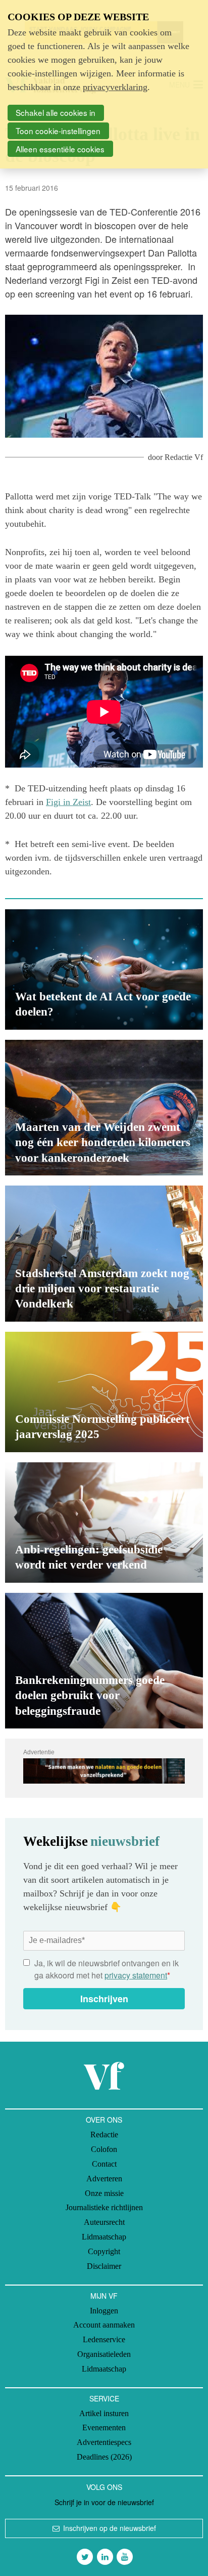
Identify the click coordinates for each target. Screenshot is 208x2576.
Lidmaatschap (104, 2237)
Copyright (104, 2251)
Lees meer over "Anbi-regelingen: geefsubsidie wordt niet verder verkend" (104, 1523)
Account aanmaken (104, 2325)
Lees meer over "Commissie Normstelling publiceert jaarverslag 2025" (104, 1392)
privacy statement (136, 1975)
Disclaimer (104, 2266)
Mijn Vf (104, 2296)
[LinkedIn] (105, 2557)
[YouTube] (125, 2557)
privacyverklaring (115, 87)
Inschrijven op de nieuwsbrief (110, 2528)
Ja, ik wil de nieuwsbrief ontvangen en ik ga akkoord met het (107, 1969)
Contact (104, 2164)
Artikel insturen (104, 2413)
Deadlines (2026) (104, 2457)
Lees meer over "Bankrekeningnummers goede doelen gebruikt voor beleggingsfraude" (104, 1661)
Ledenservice (104, 2339)
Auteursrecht (104, 2222)
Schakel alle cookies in (56, 112)
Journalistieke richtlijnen (104, 2207)
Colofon (104, 2149)
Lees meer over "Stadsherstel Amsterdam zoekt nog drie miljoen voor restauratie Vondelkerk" (104, 1253)
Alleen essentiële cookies (60, 149)
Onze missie (104, 2193)
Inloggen (104, 2311)
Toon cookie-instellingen (58, 131)
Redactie (104, 2135)
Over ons (104, 2120)
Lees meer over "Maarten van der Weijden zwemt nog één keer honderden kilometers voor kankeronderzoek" (104, 1108)
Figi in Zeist (68, 802)
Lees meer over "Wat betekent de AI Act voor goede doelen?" (104, 969)
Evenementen (104, 2427)
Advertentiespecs (104, 2442)
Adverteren (104, 2179)
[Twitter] (85, 2557)
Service (104, 2398)
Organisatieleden (104, 2354)
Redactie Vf (184, 457)
